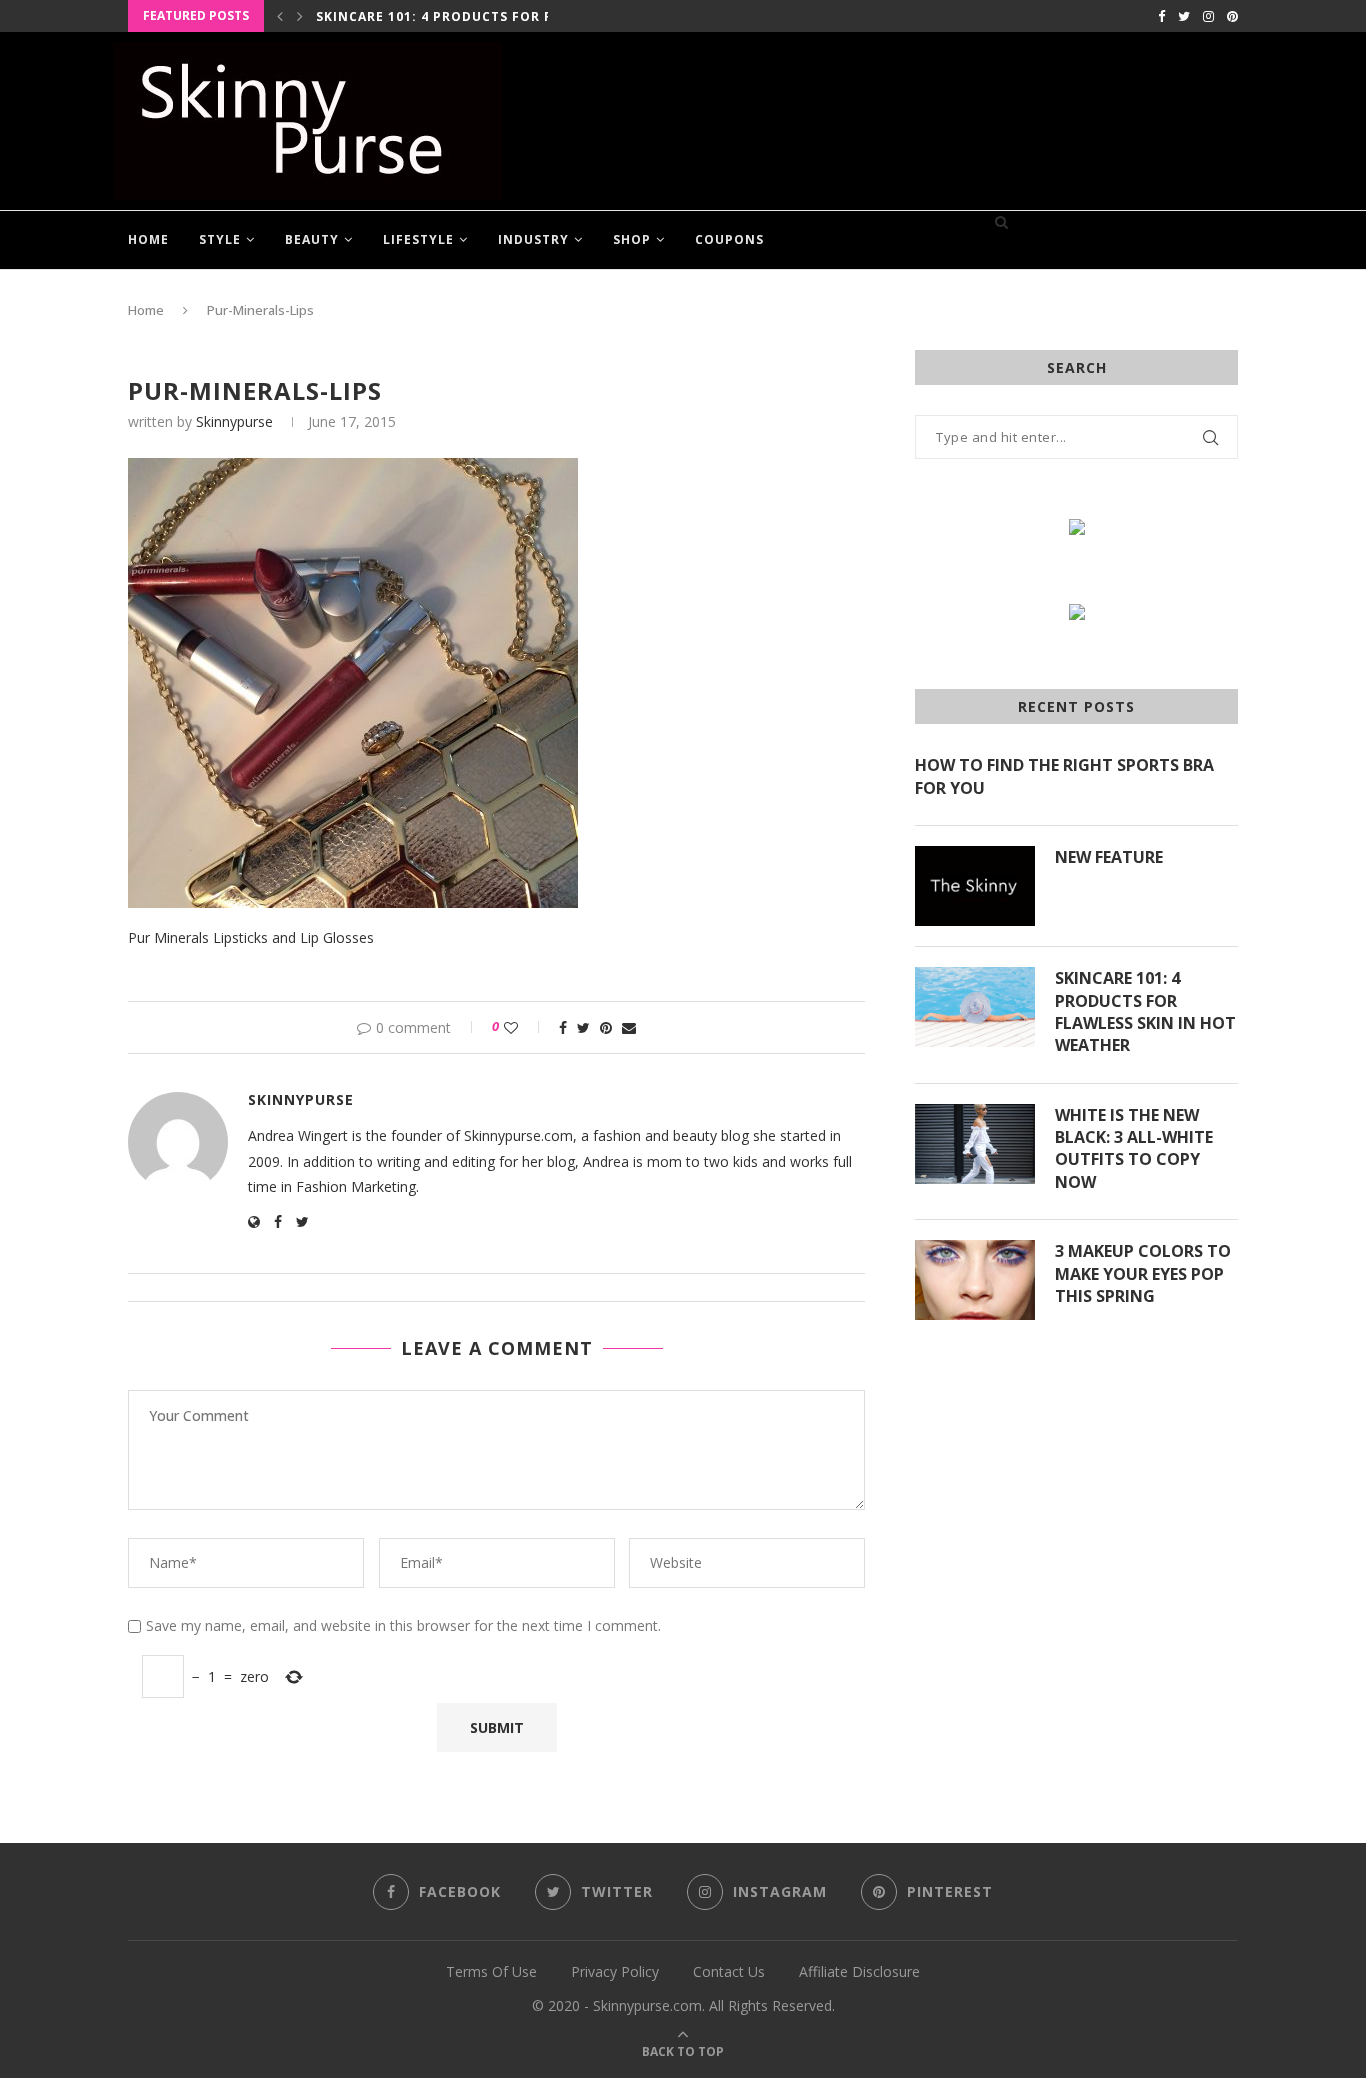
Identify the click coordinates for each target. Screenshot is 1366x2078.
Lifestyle (418, 239)
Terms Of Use (491, 1971)
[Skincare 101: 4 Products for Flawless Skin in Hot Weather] (975, 1007)
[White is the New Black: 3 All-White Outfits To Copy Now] (975, 1144)
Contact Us (729, 1971)
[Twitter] (1184, 16)
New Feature (1109, 857)
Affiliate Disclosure (859, 1971)
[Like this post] (524, 1027)
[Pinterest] (1232, 16)
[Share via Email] (629, 1027)
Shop (632, 239)
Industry (533, 239)
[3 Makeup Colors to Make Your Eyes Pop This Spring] (975, 1280)
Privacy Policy (615, 1971)
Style (220, 239)
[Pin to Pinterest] (606, 1027)
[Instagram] (1208, 16)
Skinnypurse (234, 421)
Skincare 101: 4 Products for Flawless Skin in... (501, 16)
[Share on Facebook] (563, 1027)
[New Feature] (975, 886)
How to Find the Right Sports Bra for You (1064, 776)
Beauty (312, 239)
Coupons (729, 239)
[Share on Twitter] (583, 1027)
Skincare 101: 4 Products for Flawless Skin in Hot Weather (1145, 1011)
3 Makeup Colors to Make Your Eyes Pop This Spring (1143, 1273)
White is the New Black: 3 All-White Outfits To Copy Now (1134, 1148)
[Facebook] (1161, 16)
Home (148, 239)
